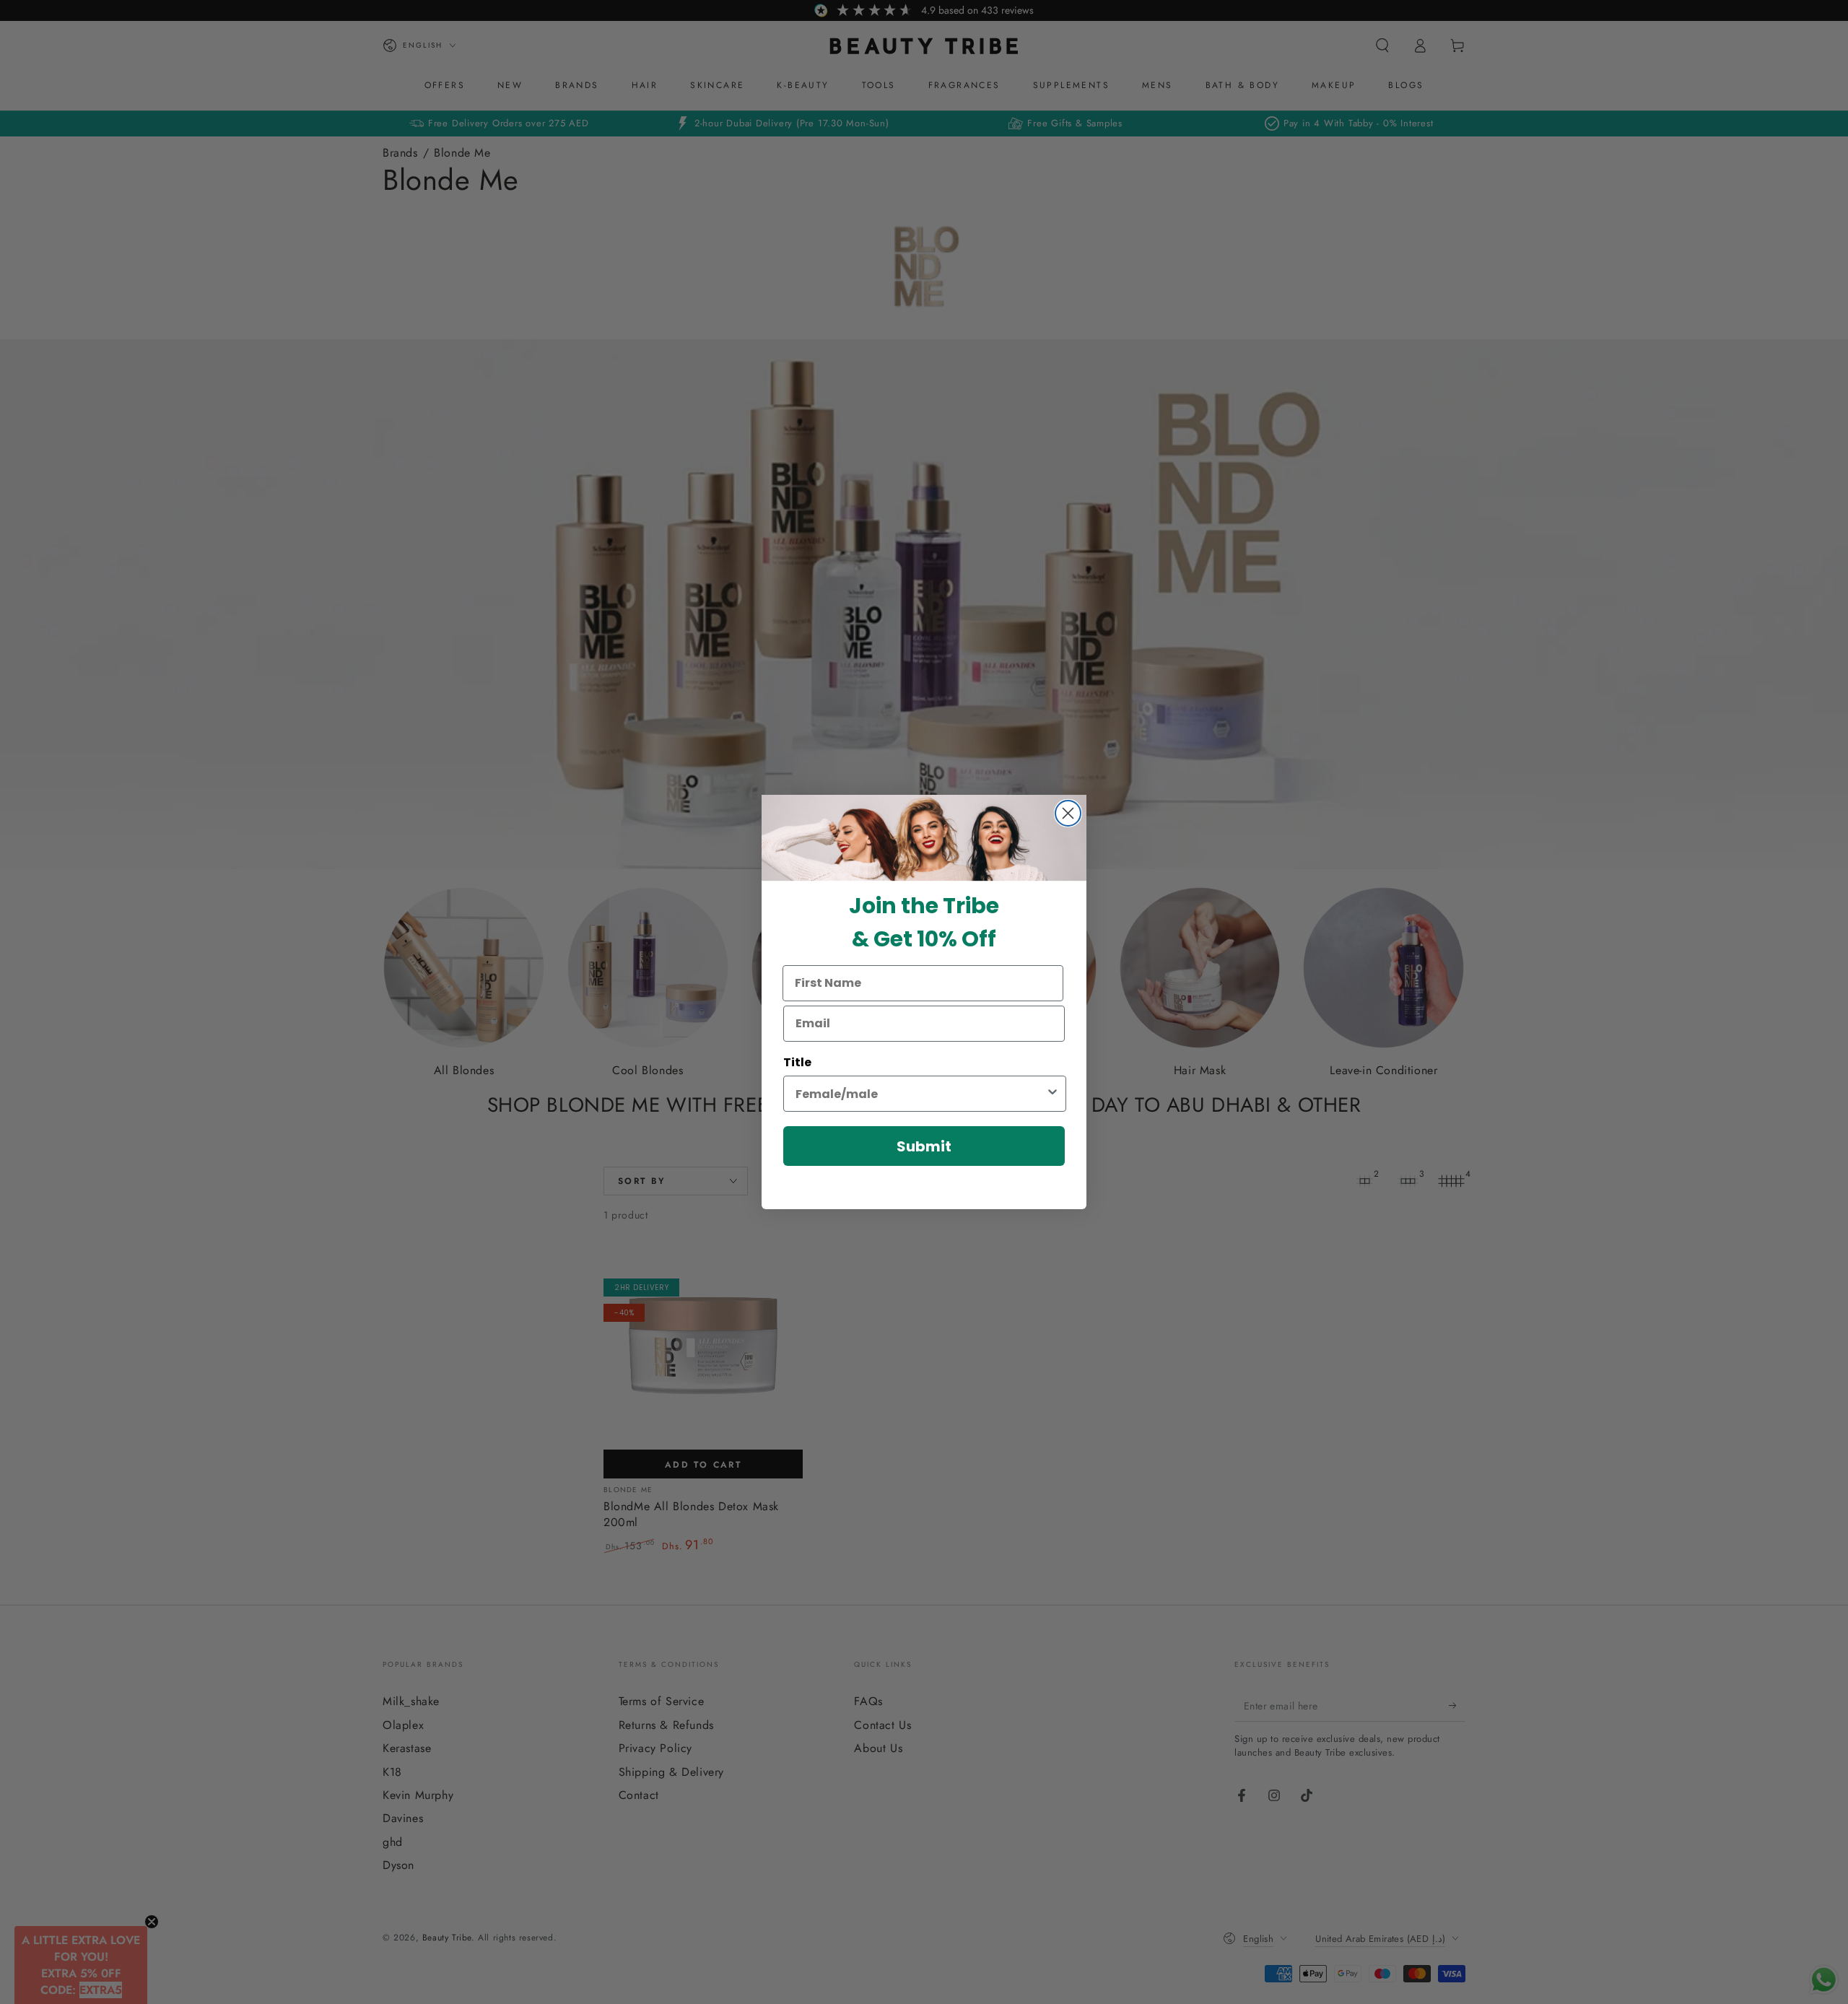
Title (797, 1062)
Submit (924, 1146)
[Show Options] (1052, 1094)
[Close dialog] (1068, 813)
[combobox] (920, 1094)
